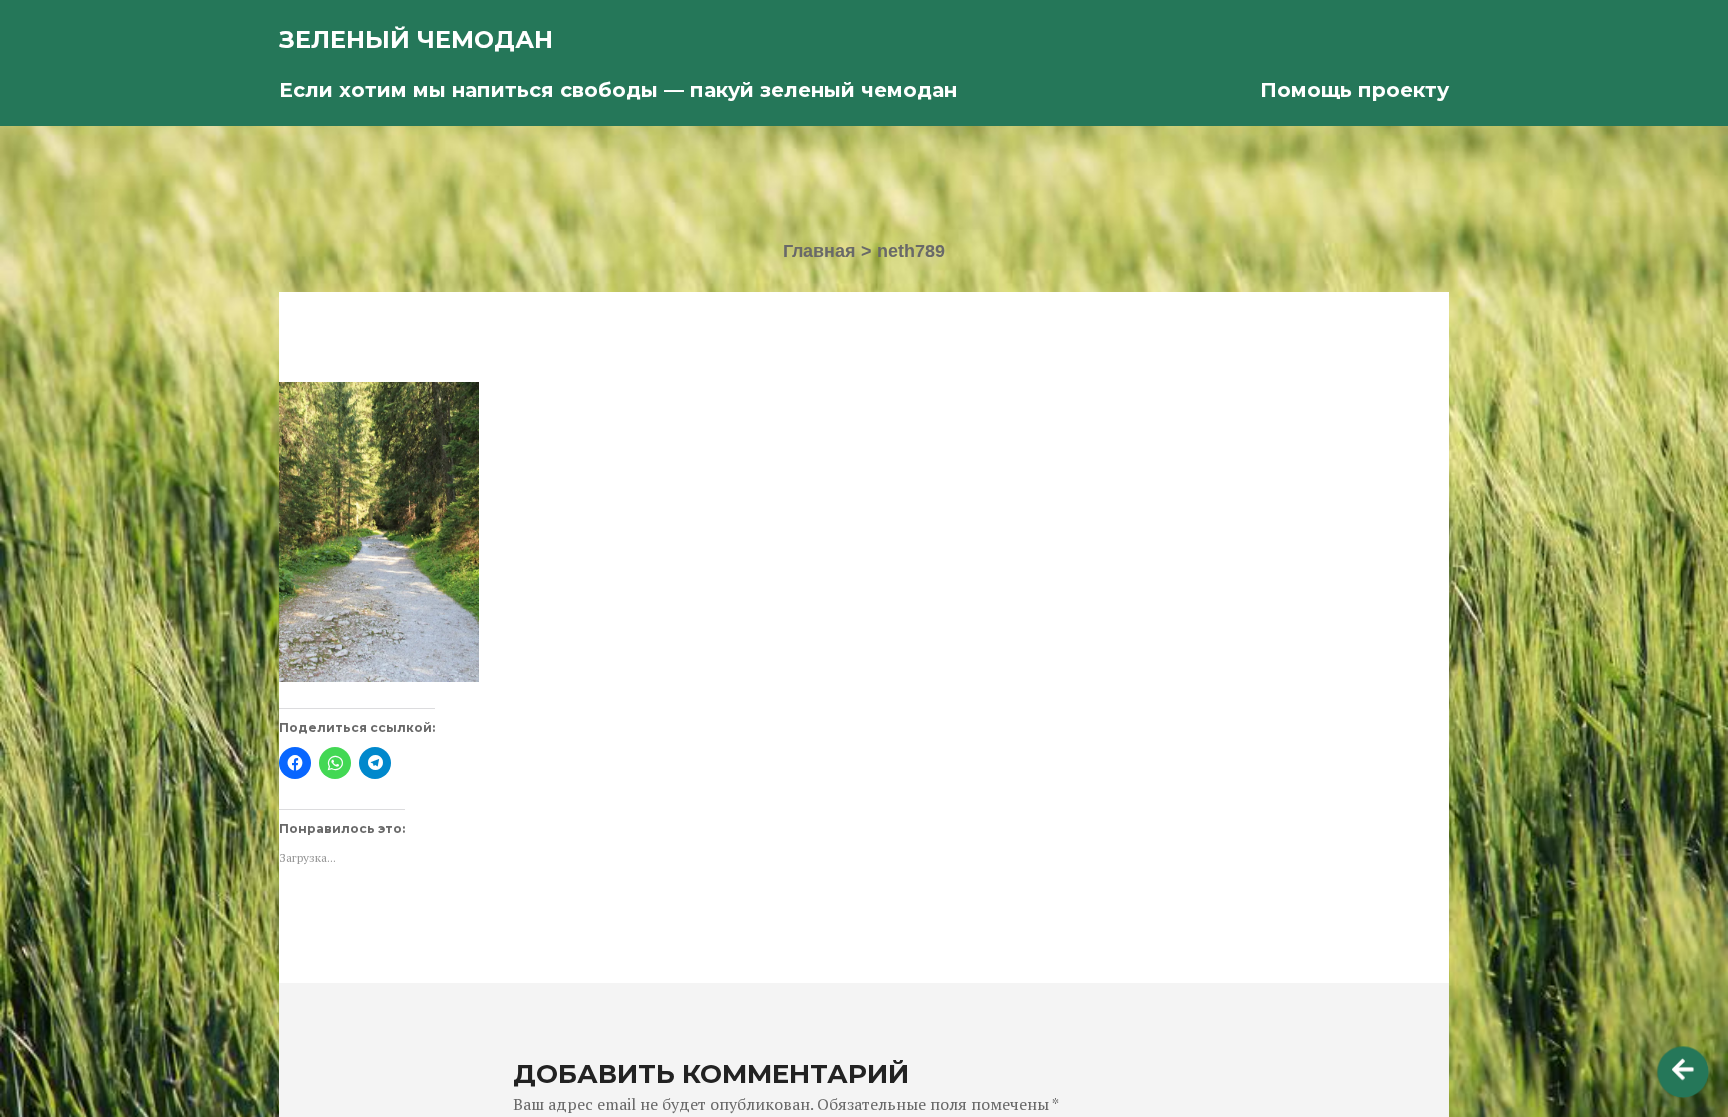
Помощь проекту (1354, 90)
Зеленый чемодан (416, 39)
